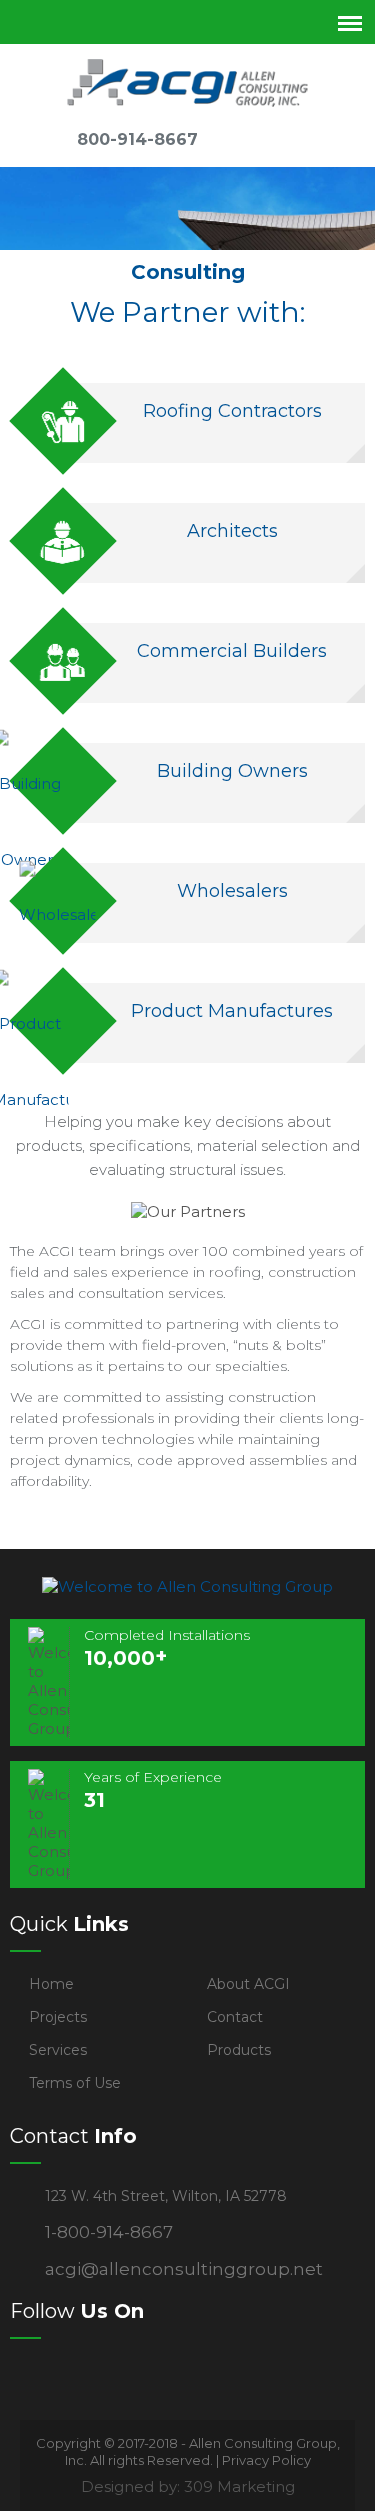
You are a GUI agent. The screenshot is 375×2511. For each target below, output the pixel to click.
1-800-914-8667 (109, 2232)
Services (58, 2050)
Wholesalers (232, 891)
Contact (235, 2017)
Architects (232, 531)
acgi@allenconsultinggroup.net (184, 2269)
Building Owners (232, 771)
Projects (58, 2017)
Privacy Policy (266, 2460)
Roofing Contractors (232, 411)
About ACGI (248, 1984)
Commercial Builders (232, 651)
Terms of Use (75, 2083)
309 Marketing (239, 2486)
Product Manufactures (232, 1011)
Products (239, 2050)
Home (51, 1984)
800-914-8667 (137, 139)
